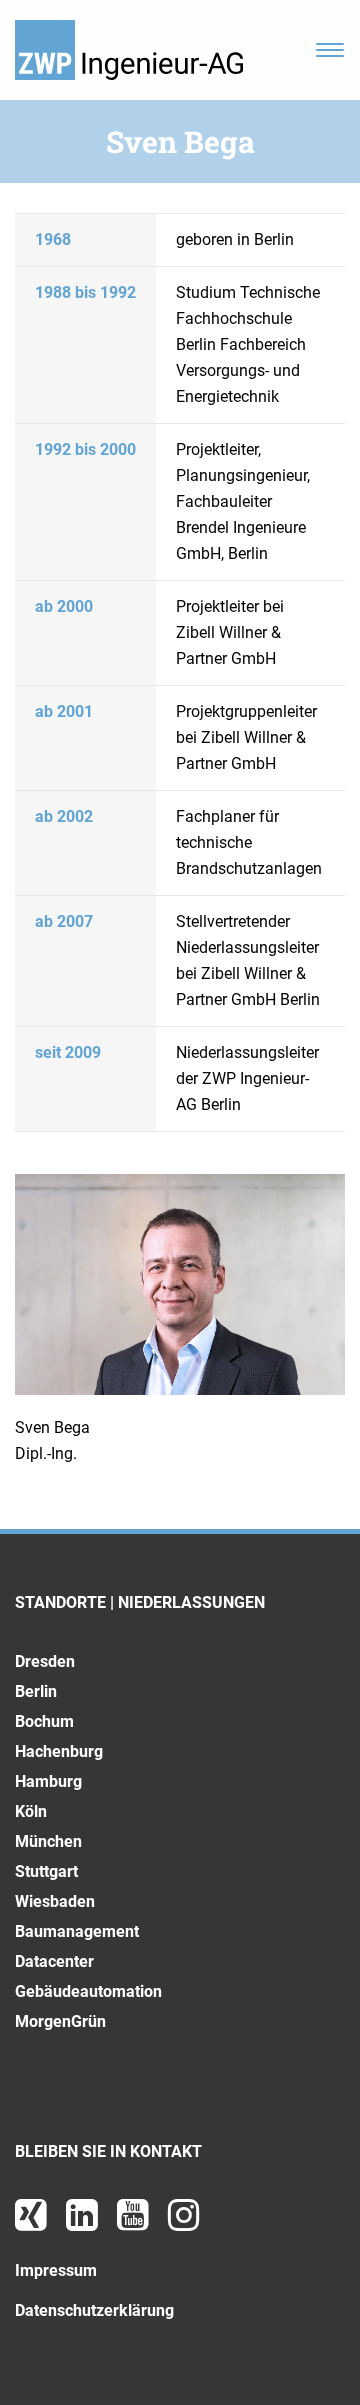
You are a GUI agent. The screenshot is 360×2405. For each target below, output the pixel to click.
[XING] (33, 2222)
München (48, 1841)
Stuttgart (46, 1871)
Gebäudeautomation (88, 1991)
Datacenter (54, 1961)
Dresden (45, 1661)
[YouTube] (135, 2222)
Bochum (44, 1721)
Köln (31, 1811)
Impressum (56, 2270)
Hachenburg (59, 1751)
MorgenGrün (60, 2021)
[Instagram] (184, 2222)
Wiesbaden (55, 1901)
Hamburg (48, 1781)
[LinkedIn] (84, 2222)
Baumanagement (77, 1931)
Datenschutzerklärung (94, 2310)
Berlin (36, 1691)
